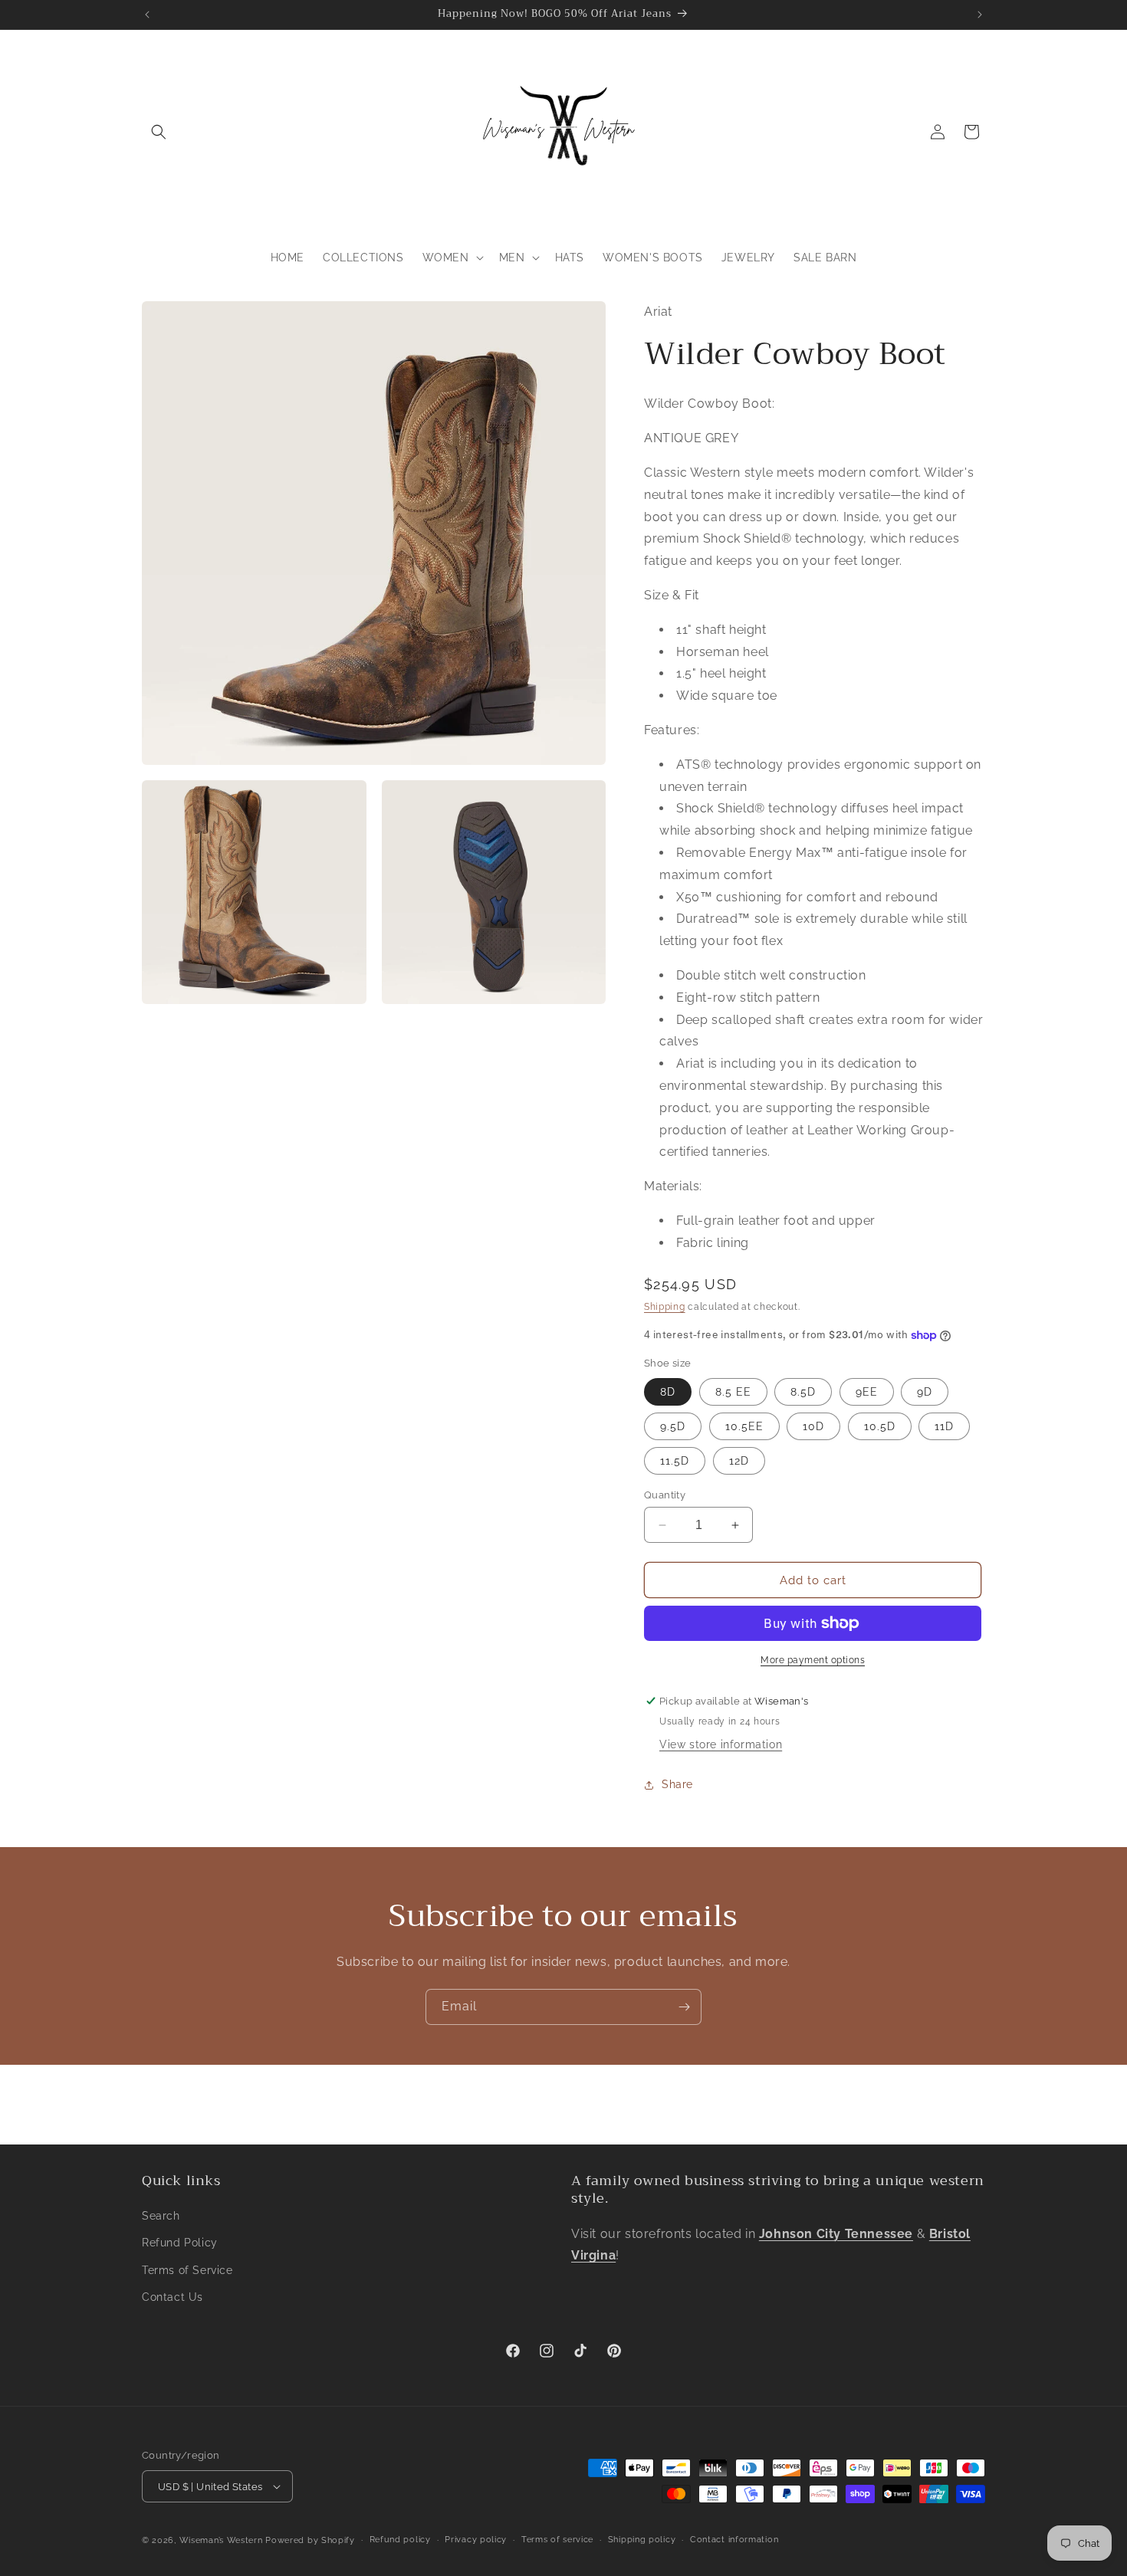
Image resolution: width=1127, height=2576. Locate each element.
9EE (867, 1392)
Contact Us (172, 2297)
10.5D (880, 1426)
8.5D (803, 1392)
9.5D (673, 1426)
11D (944, 1426)
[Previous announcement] (147, 15)
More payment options (813, 1660)
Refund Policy (180, 2243)
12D (739, 1461)
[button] (159, 132)
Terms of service (557, 2540)
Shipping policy (642, 2540)
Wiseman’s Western (223, 2540)
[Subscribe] (684, 2007)
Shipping (665, 1307)
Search (161, 2216)
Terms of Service (187, 2270)
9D (925, 1392)
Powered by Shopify (310, 2540)
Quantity (665, 1495)
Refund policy (400, 2540)
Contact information (734, 2540)
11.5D (675, 1461)
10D (813, 1426)
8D (668, 1392)
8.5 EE (733, 1392)
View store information (721, 1744)
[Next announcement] (980, 15)
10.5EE (744, 1426)
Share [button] (677, 1784)
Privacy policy (476, 2540)
